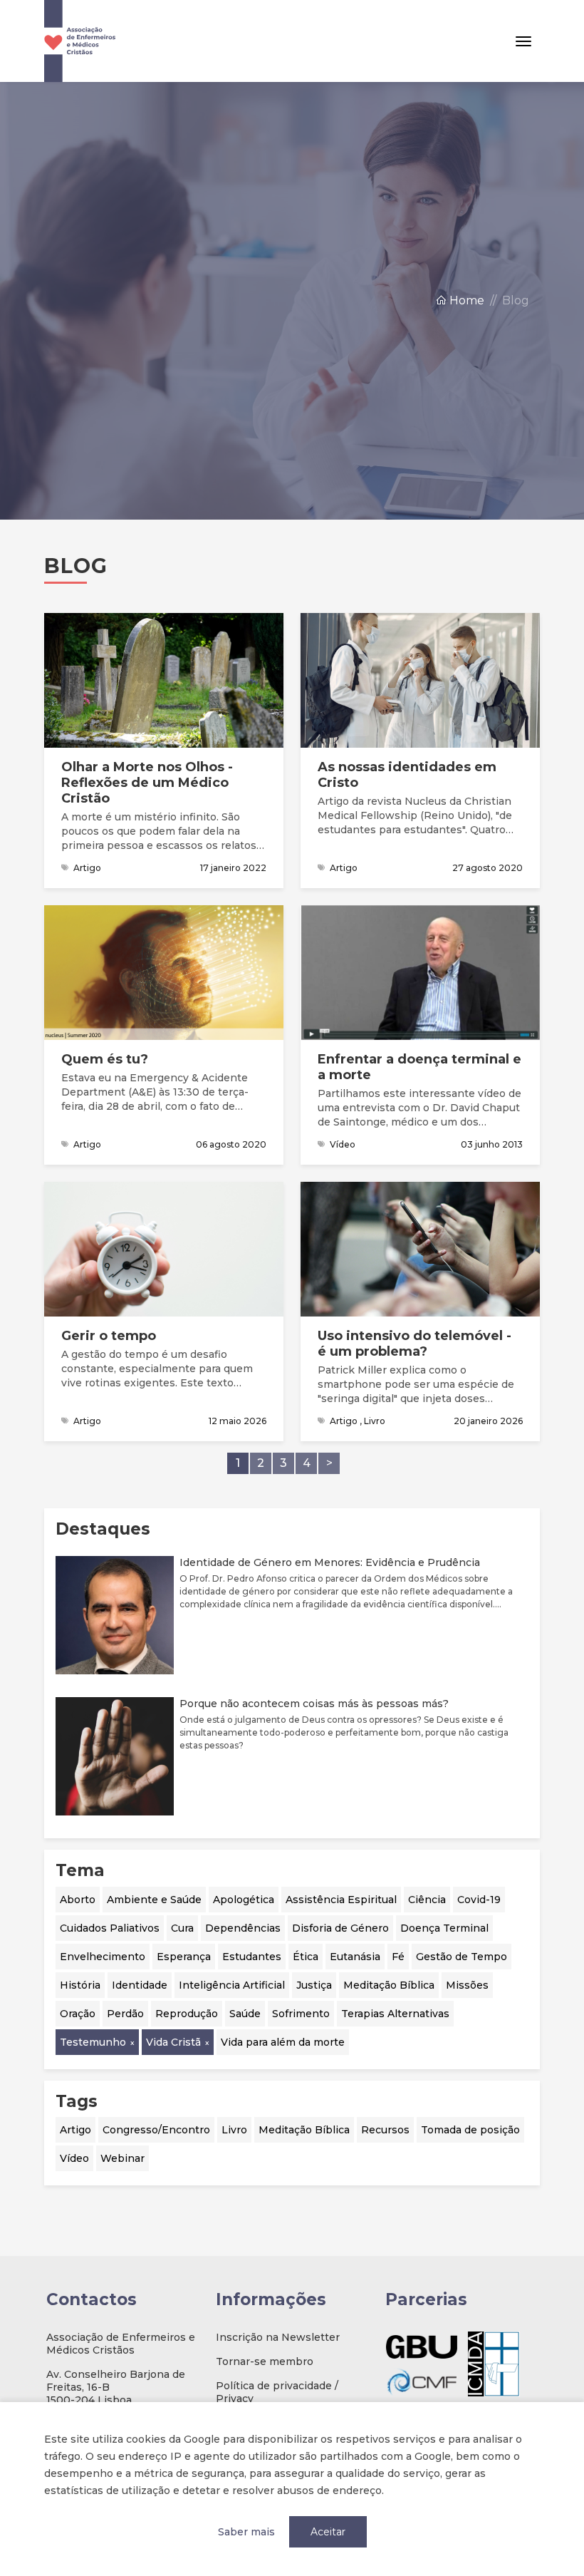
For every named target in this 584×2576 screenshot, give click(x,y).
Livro (234, 2130)
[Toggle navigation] (523, 41)
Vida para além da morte (283, 2042)
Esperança (184, 1957)
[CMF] (422, 2381)
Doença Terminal (444, 1928)
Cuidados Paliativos (110, 1928)
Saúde (245, 2014)
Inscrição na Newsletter (278, 2337)
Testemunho (93, 2042)
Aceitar (328, 2532)
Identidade (140, 1985)
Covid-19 (479, 1900)
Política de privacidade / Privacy (277, 2392)
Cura (182, 1928)
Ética (306, 1957)
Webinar (122, 2158)
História (80, 1985)
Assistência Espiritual (341, 1900)
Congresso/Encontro (156, 2130)
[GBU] (422, 2347)
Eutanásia (355, 1957)
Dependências (243, 1928)
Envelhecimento (103, 1957)
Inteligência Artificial (232, 1985)
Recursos (385, 2130)
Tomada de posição (470, 2130)
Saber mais (246, 2532)
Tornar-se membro (265, 2361)
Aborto (78, 1900)
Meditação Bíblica (389, 1985)
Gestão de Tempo (462, 1957)
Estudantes (252, 1957)
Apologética (244, 1900)
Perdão (125, 2014)
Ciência (427, 1900)
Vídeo (74, 2158)
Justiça (314, 1985)
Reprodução (187, 2014)
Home (465, 300)
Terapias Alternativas (395, 2014)
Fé (398, 1957)
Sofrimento (301, 2014)
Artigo (75, 2130)
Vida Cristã (173, 2042)
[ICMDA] (494, 2364)
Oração (78, 2014)
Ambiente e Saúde (154, 1900)
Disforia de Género (340, 1928)
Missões (467, 1985)
